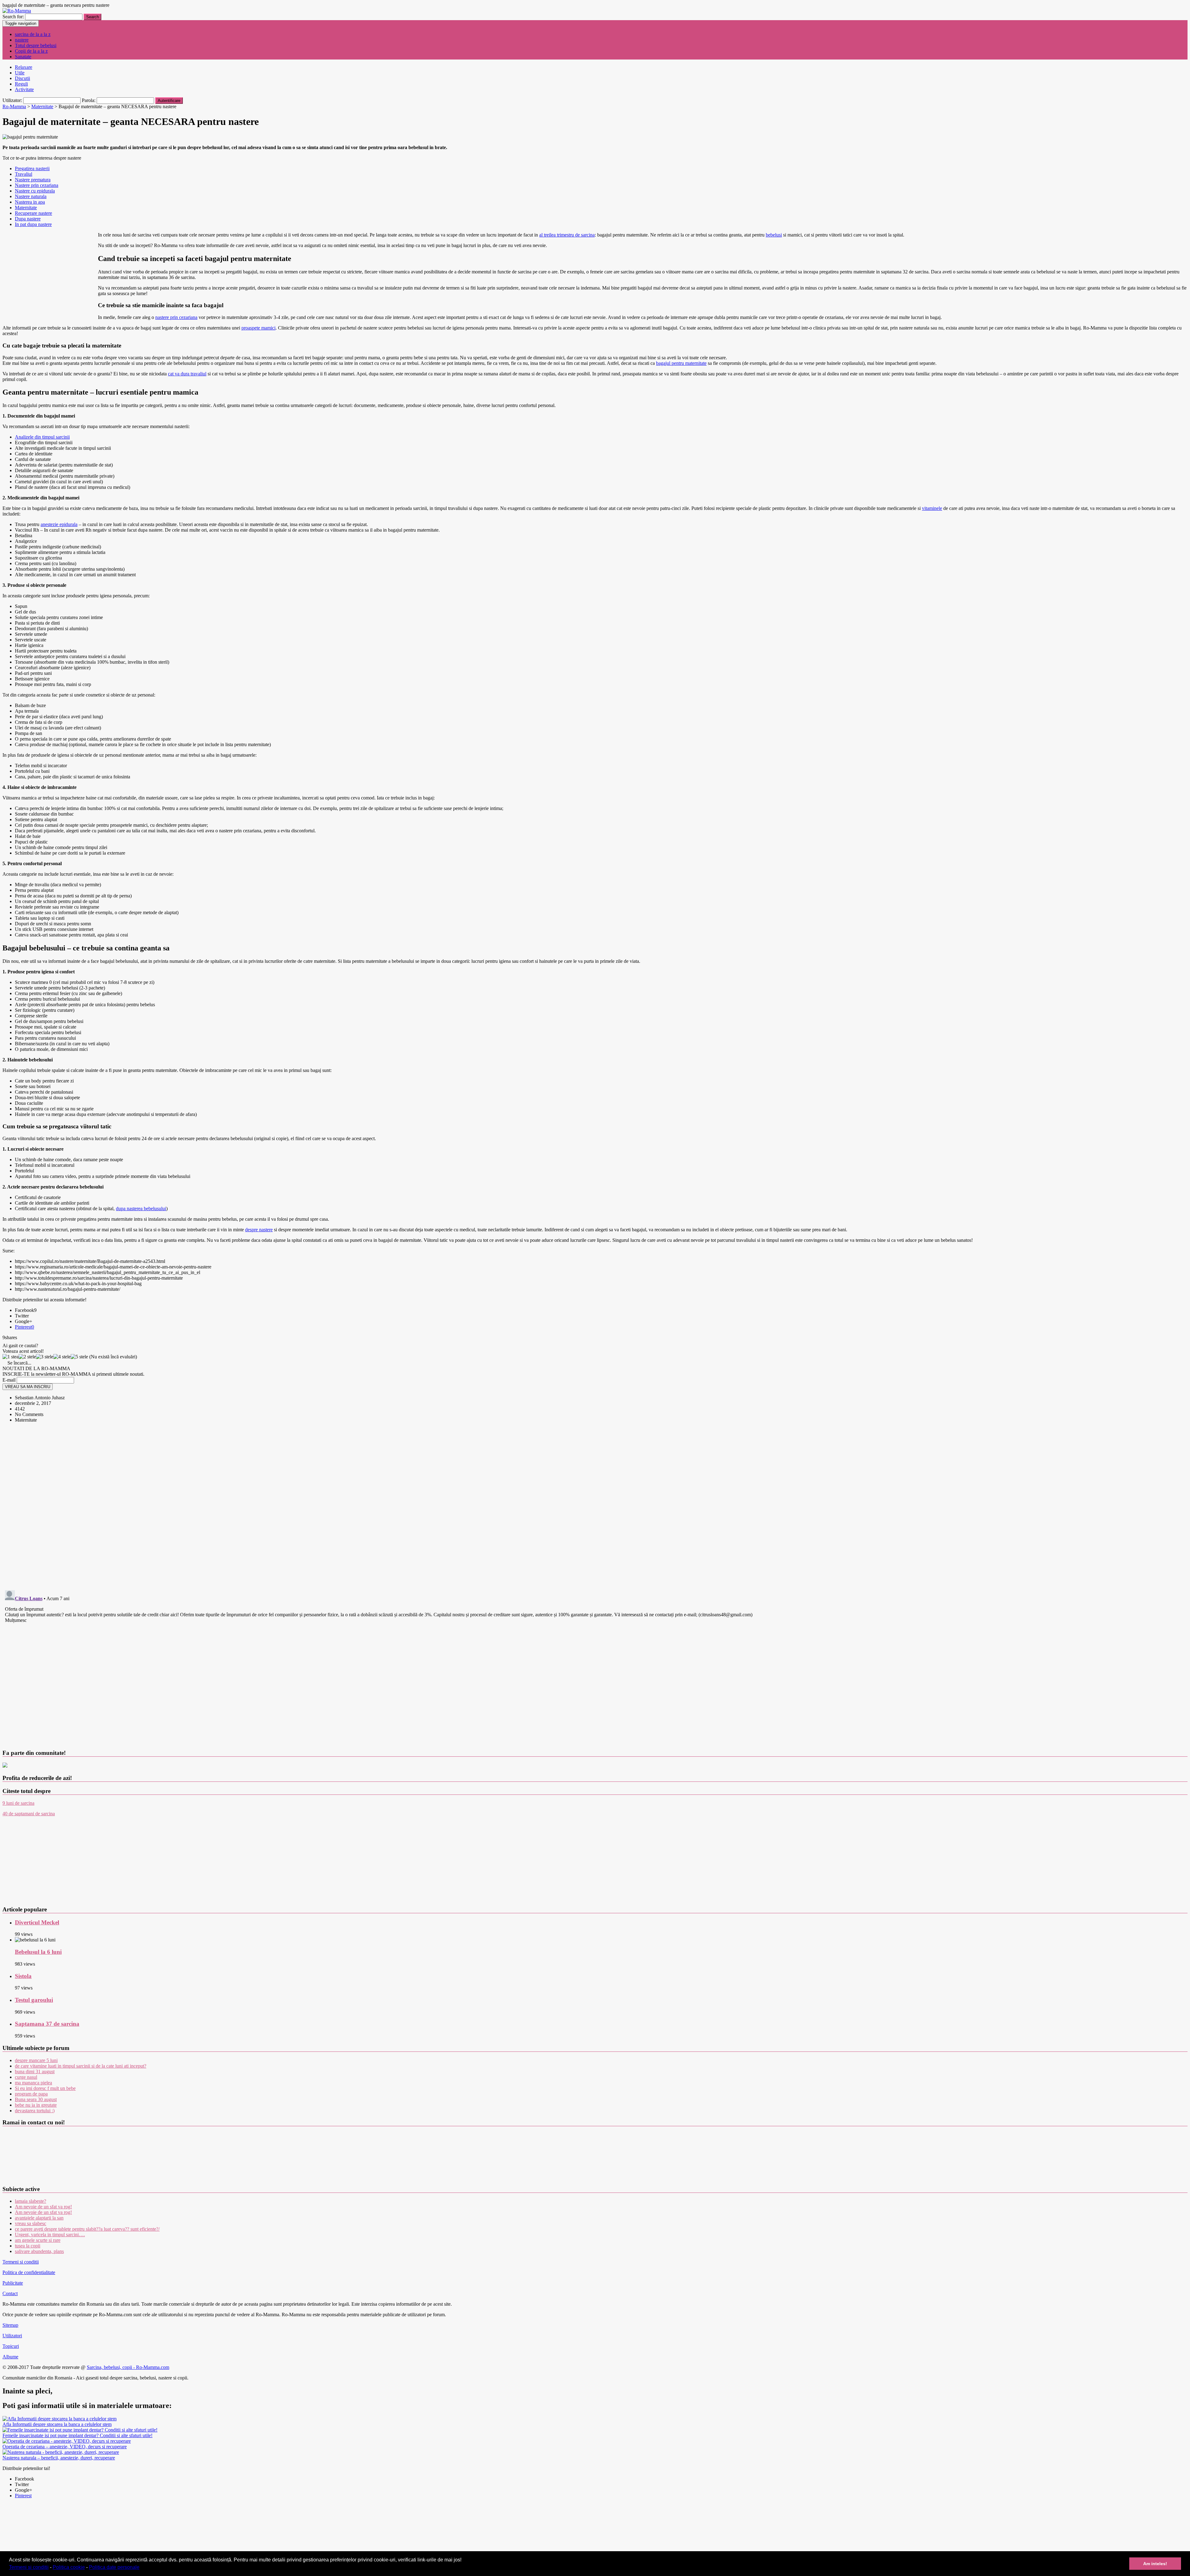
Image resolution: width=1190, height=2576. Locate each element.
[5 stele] (79, 1357)
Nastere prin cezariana (37, 185)
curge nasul (26, 2077)
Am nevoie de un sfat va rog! (43, 2207)
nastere (22, 40)
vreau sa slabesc (31, 2223)
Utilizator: (13, 100)
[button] (142, 2568)
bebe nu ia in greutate (36, 2105)
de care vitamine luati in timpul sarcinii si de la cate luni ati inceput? (81, 2066)
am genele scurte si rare (38, 2240)
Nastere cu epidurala (35, 191)
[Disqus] (595, 1505)
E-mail (9, 1380)
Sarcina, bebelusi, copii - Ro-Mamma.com (128, 2367)
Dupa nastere (28, 219)
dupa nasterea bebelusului (141, 1208)
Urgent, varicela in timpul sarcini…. (50, 2235)
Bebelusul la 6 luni (38, 1952)
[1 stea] (11, 1357)
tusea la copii (28, 2246)
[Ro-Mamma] (17, 11)
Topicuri (11, 2346)
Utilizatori (12, 2336)
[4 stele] (62, 1357)
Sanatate (23, 57)
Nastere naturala (31, 196)
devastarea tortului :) (35, 2111)
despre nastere (259, 1230)
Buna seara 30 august (36, 2099)
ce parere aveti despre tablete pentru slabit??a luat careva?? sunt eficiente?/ (87, 2229)
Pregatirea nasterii (32, 168)
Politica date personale (114, 2567)
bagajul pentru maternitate (681, 363)
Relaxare (24, 67)
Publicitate (13, 2283)
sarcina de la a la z (33, 34)
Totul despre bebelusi (36, 45)
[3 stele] (45, 1357)
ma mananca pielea (33, 2083)
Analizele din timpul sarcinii (42, 437)
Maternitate (26, 208)
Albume (10, 2357)
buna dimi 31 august (35, 2071)
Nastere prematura (33, 180)
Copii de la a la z (31, 51)
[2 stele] (27, 1357)
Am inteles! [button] (1155, 2564)
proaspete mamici (258, 328)
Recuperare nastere (33, 213)
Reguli (21, 84)
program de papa (31, 2094)
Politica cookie (69, 2567)
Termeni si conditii (29, 2567)
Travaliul (24, 174)
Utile (20, 73)
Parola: (89, 100)
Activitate (24, 89)
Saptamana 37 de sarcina (47, 2024)
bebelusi (774, 235)
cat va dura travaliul (187, 374)
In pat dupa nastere (33, 224)
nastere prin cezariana (176, 317)
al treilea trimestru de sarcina (567, 235)
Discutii (22, 78)
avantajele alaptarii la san (39, 2218)
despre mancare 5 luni (36, 2060)
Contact (10, 2293)
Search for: (13, 17)
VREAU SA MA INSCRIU (28, 1387)
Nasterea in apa (30, 202)
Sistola (23, 1976)
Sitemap (10, 2325)
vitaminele (932, 508)
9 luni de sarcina (18, 1803)
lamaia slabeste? (31, 2201)
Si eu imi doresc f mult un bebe (45, 2088)
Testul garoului (34, 2000)
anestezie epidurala (59, 524)
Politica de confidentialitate (29, 2272)
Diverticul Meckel (37, 1922)
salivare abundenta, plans (39, 2251)
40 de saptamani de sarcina (29, 1814)
